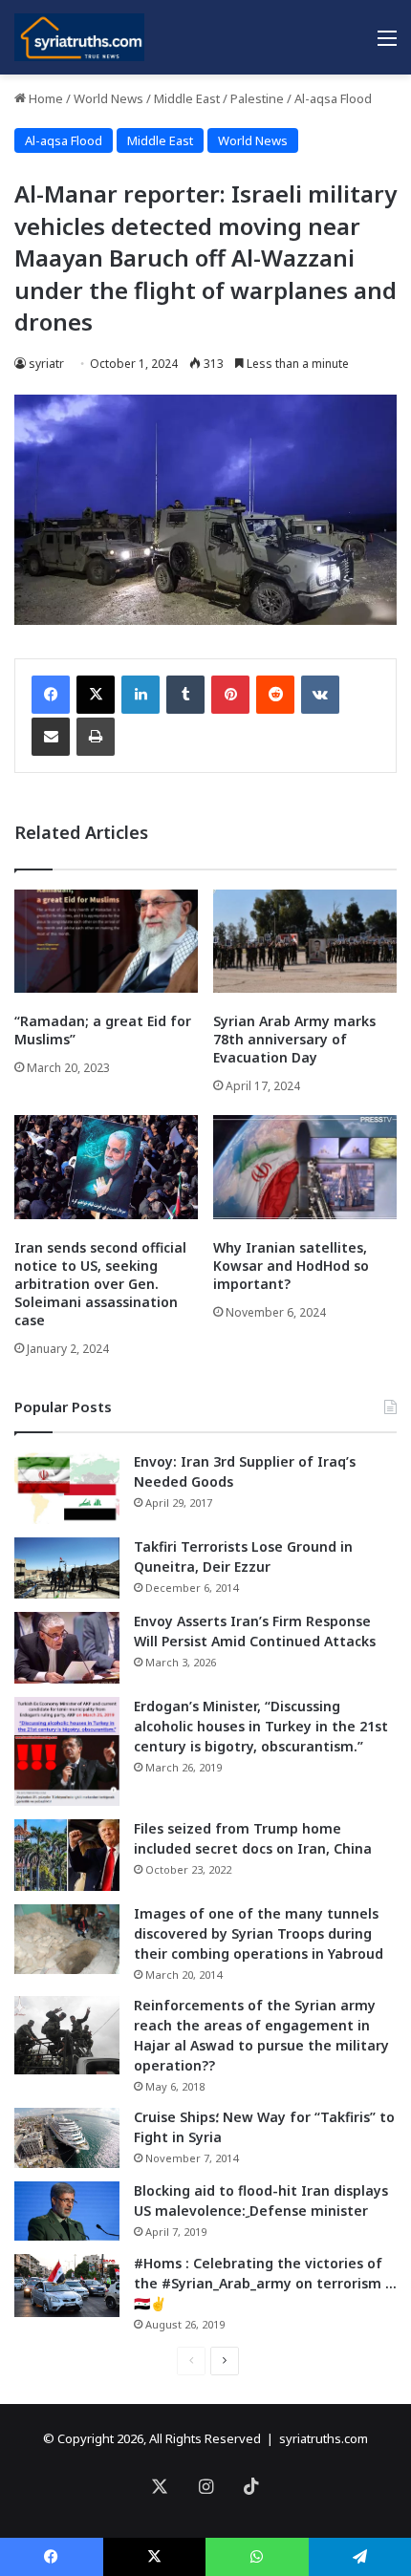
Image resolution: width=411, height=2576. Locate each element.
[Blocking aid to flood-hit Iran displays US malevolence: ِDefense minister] (67, 2211)
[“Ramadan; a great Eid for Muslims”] (106, 941)
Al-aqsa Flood (333, 98)
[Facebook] (51, 695)
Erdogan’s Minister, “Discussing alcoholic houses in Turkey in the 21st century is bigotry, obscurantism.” (261, 1726)
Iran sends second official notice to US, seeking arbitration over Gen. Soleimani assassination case (100, 1284)
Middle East (187, 98)
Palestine (257, 98)
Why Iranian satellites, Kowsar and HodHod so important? (291, 1266)
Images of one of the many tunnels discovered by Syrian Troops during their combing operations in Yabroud (259, 1933)
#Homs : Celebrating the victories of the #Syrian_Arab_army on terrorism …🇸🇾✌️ (265, 2283)
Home (44, 98)
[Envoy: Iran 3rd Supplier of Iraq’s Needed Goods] (67, 1488)
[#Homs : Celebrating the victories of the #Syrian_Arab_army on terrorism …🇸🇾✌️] (67, 2286)
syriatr (46, 364)
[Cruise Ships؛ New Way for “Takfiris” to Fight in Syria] (67, 2138)
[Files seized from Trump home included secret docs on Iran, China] (67, 1855)
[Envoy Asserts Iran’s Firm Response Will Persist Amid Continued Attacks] (67, 1648)
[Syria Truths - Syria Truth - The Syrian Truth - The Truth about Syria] (79, 37)
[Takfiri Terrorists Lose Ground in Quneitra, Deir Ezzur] (67, 1568)
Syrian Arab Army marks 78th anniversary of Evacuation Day (294, 1039)
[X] (96, 695)
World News (108, 98)
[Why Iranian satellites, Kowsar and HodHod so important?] (305, 1167)
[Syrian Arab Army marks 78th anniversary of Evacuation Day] (305, 941)
